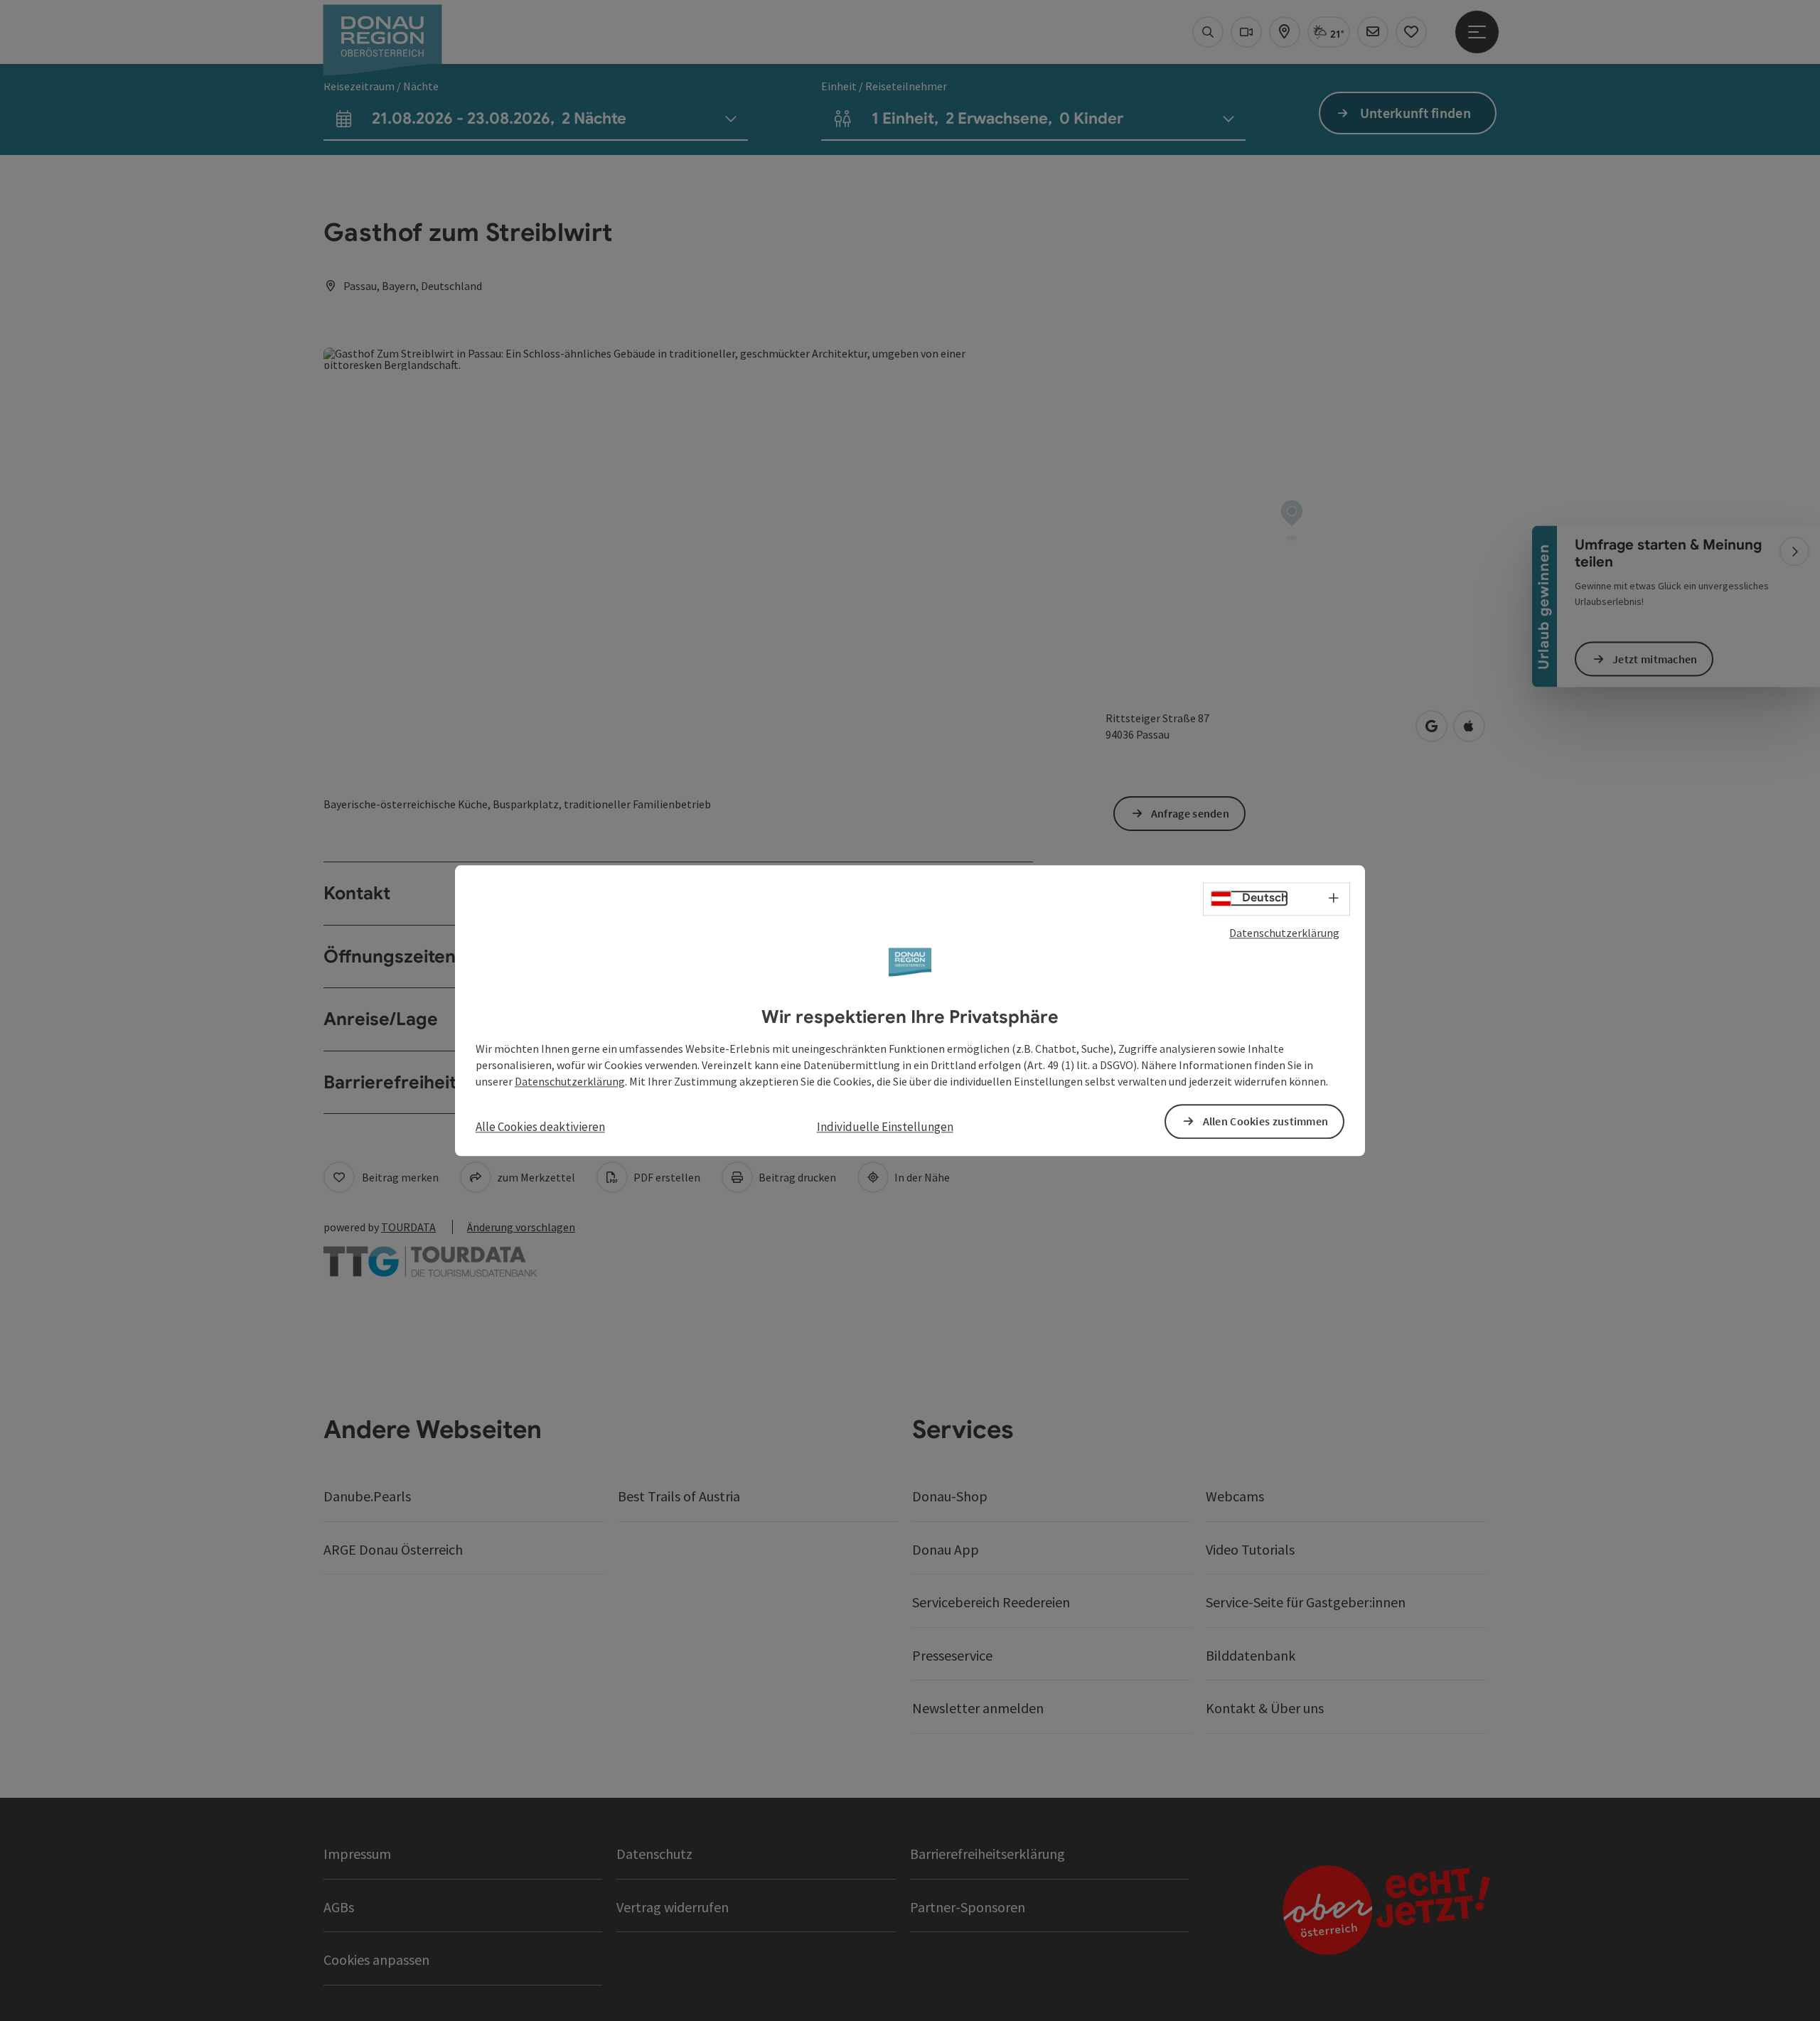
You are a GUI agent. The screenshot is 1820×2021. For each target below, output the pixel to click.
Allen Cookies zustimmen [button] (1266, 1121)
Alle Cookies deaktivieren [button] (540, 1127)
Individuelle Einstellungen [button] (885, 1127)
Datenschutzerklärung (1284, 933)
